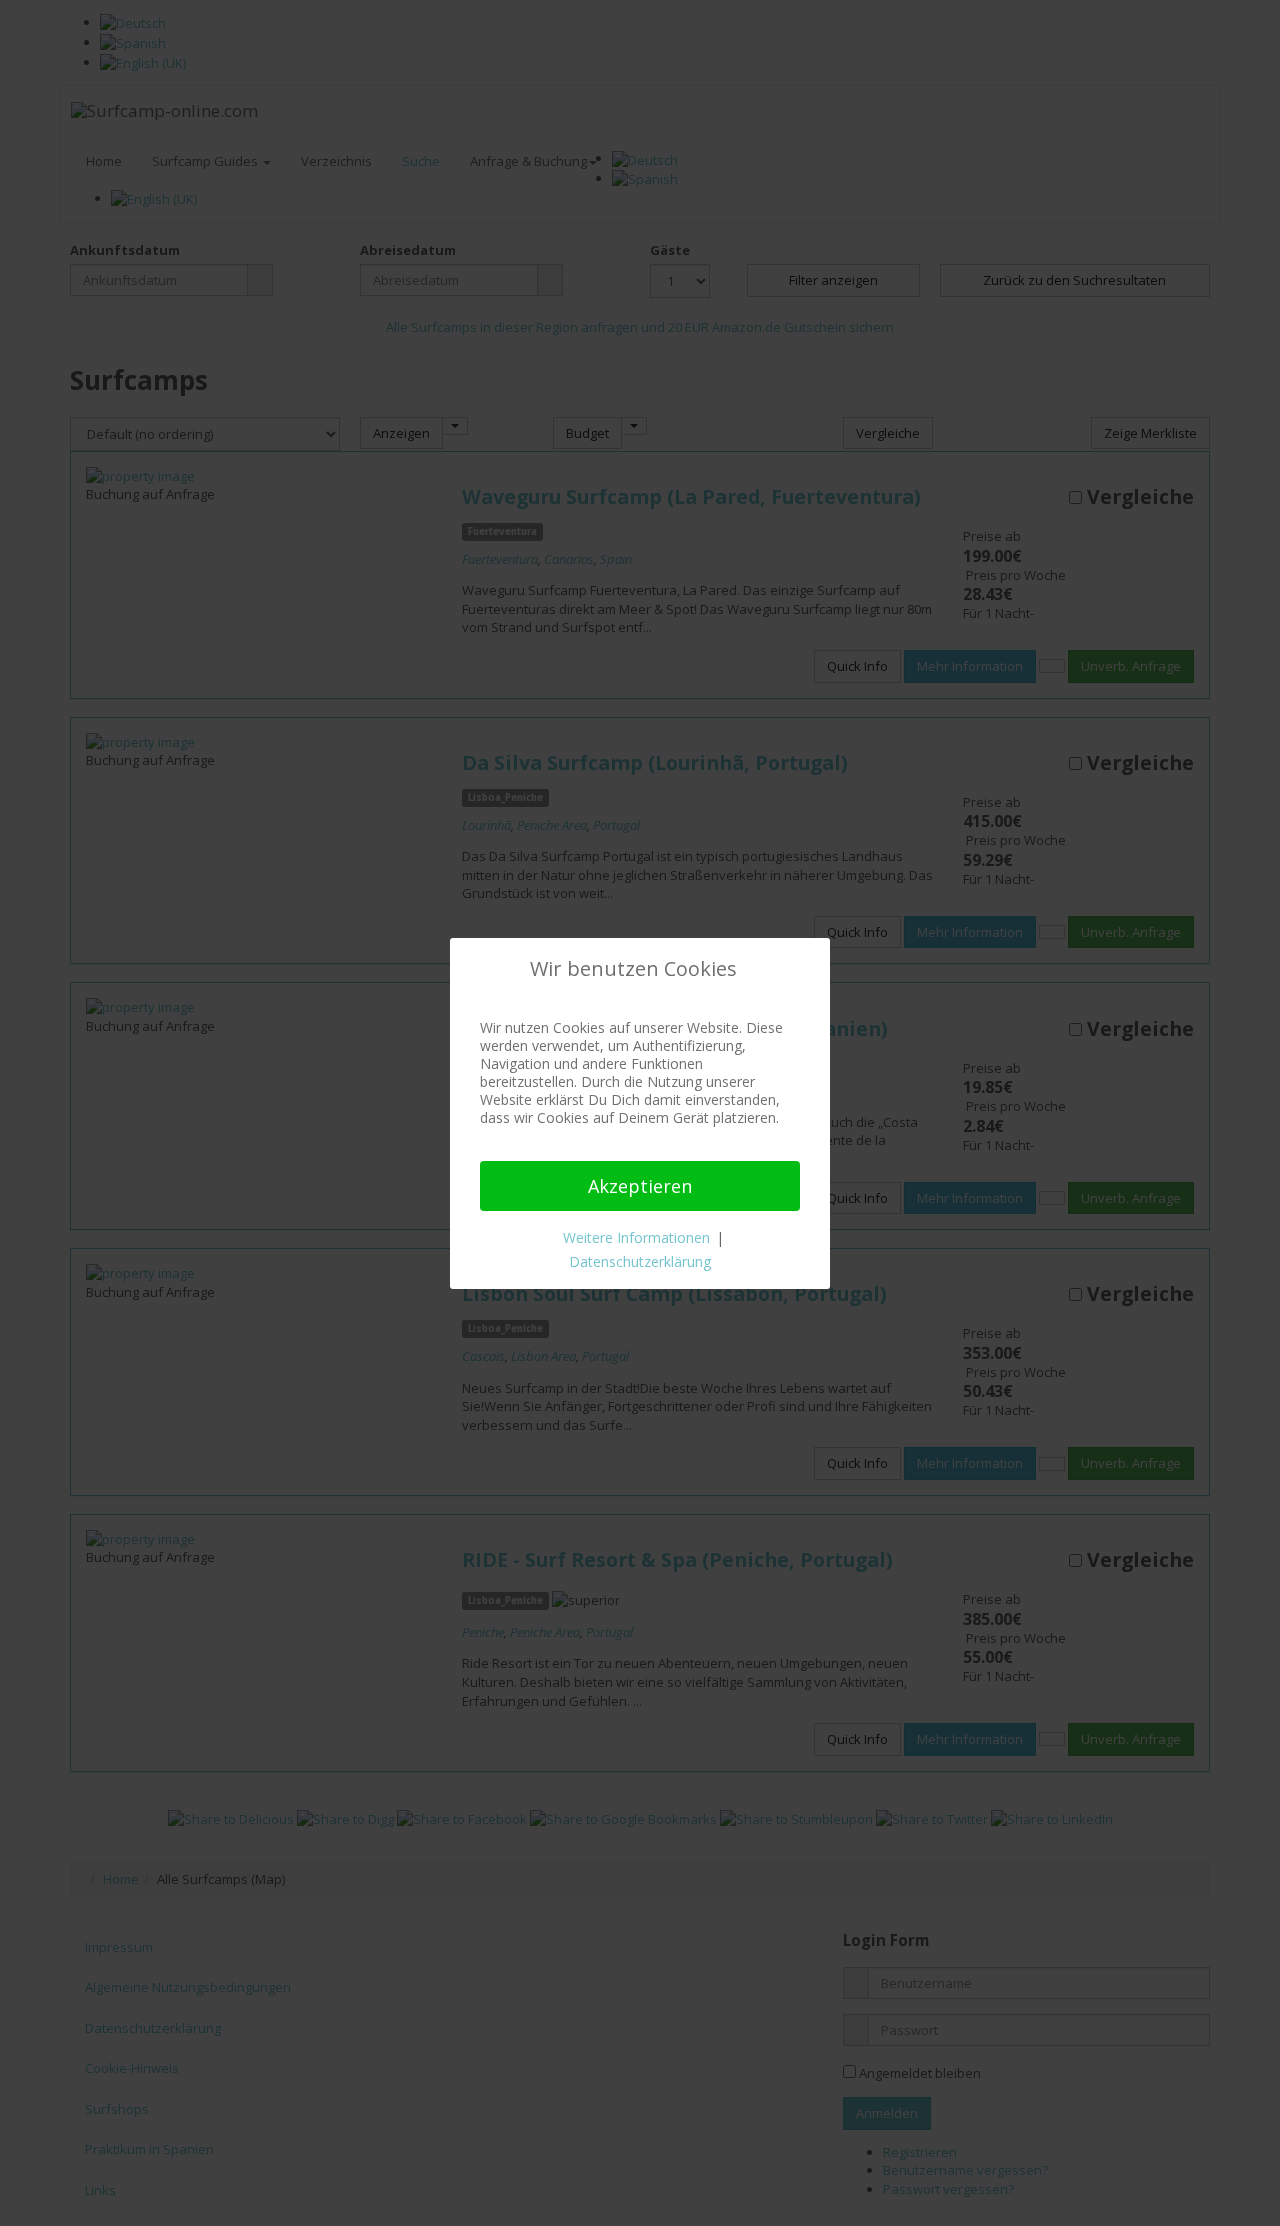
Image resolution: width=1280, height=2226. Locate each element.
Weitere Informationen (636, 1237)
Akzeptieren (640, 1186)
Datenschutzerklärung (640, 1261)
